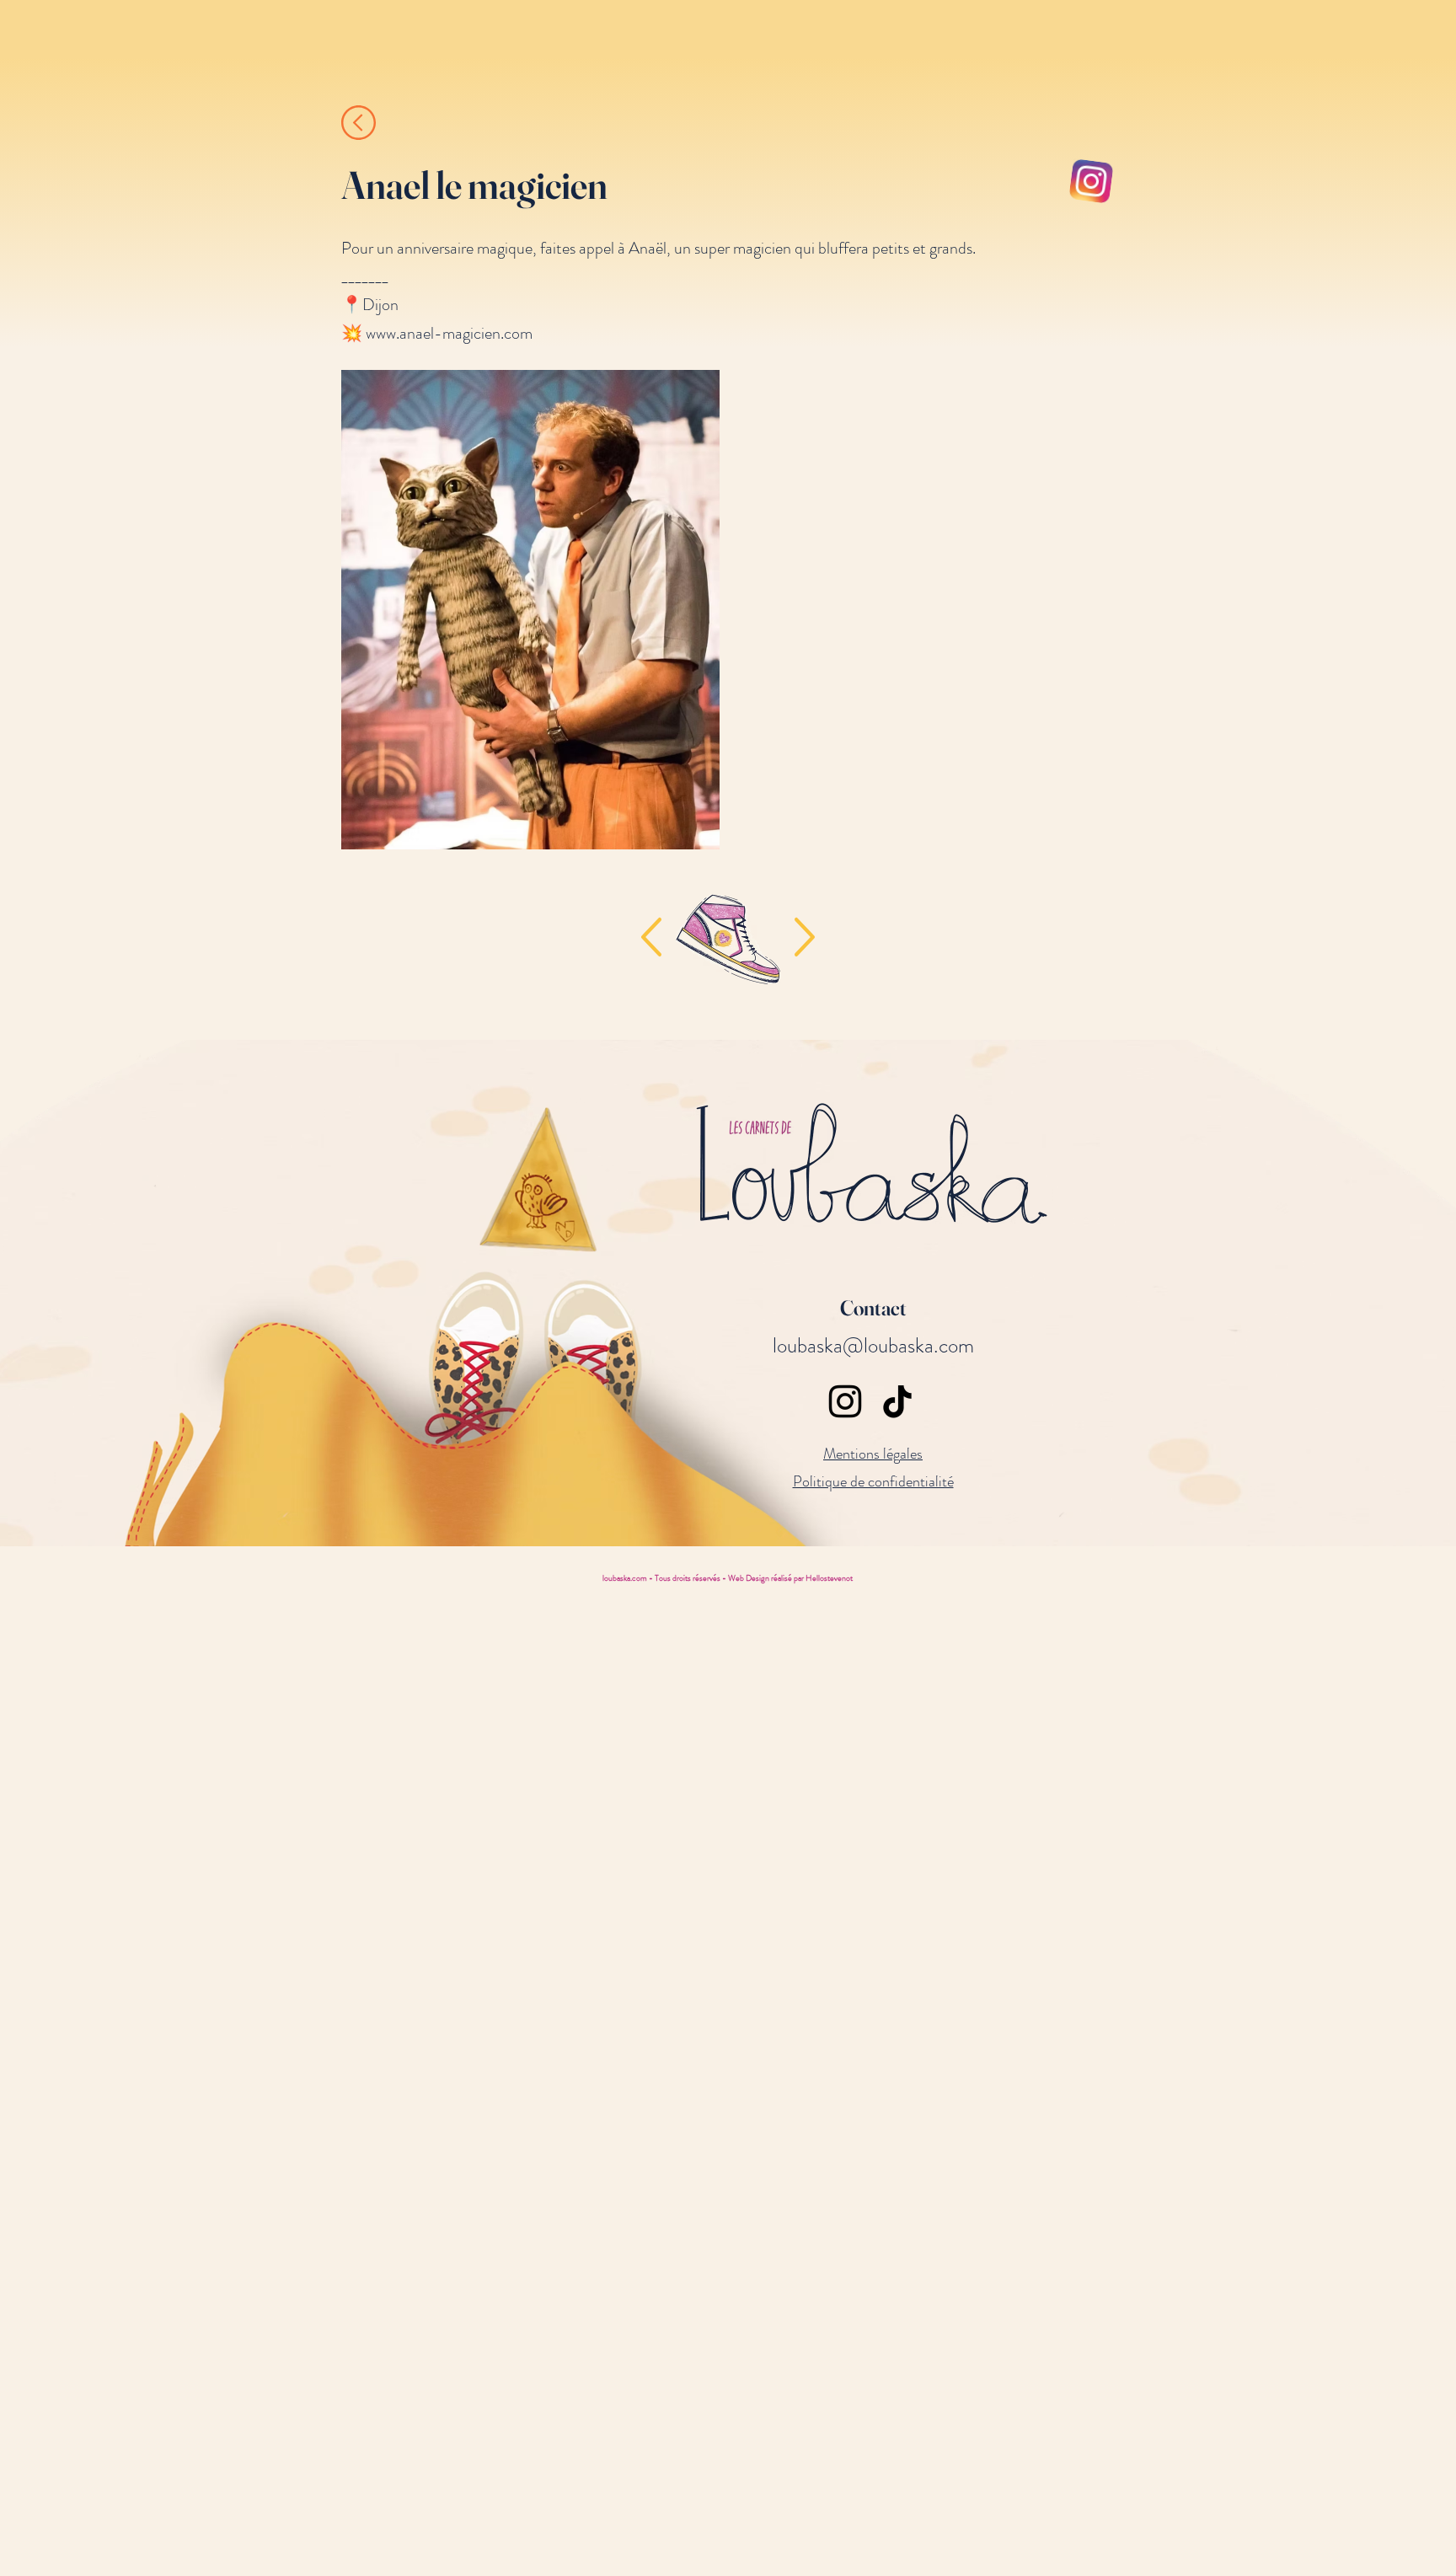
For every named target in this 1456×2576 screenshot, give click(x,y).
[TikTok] (897, 1401)
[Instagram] (845, 1401)
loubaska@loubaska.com (873, 1346)
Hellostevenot (829, 1578)
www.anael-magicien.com (449, 333)
